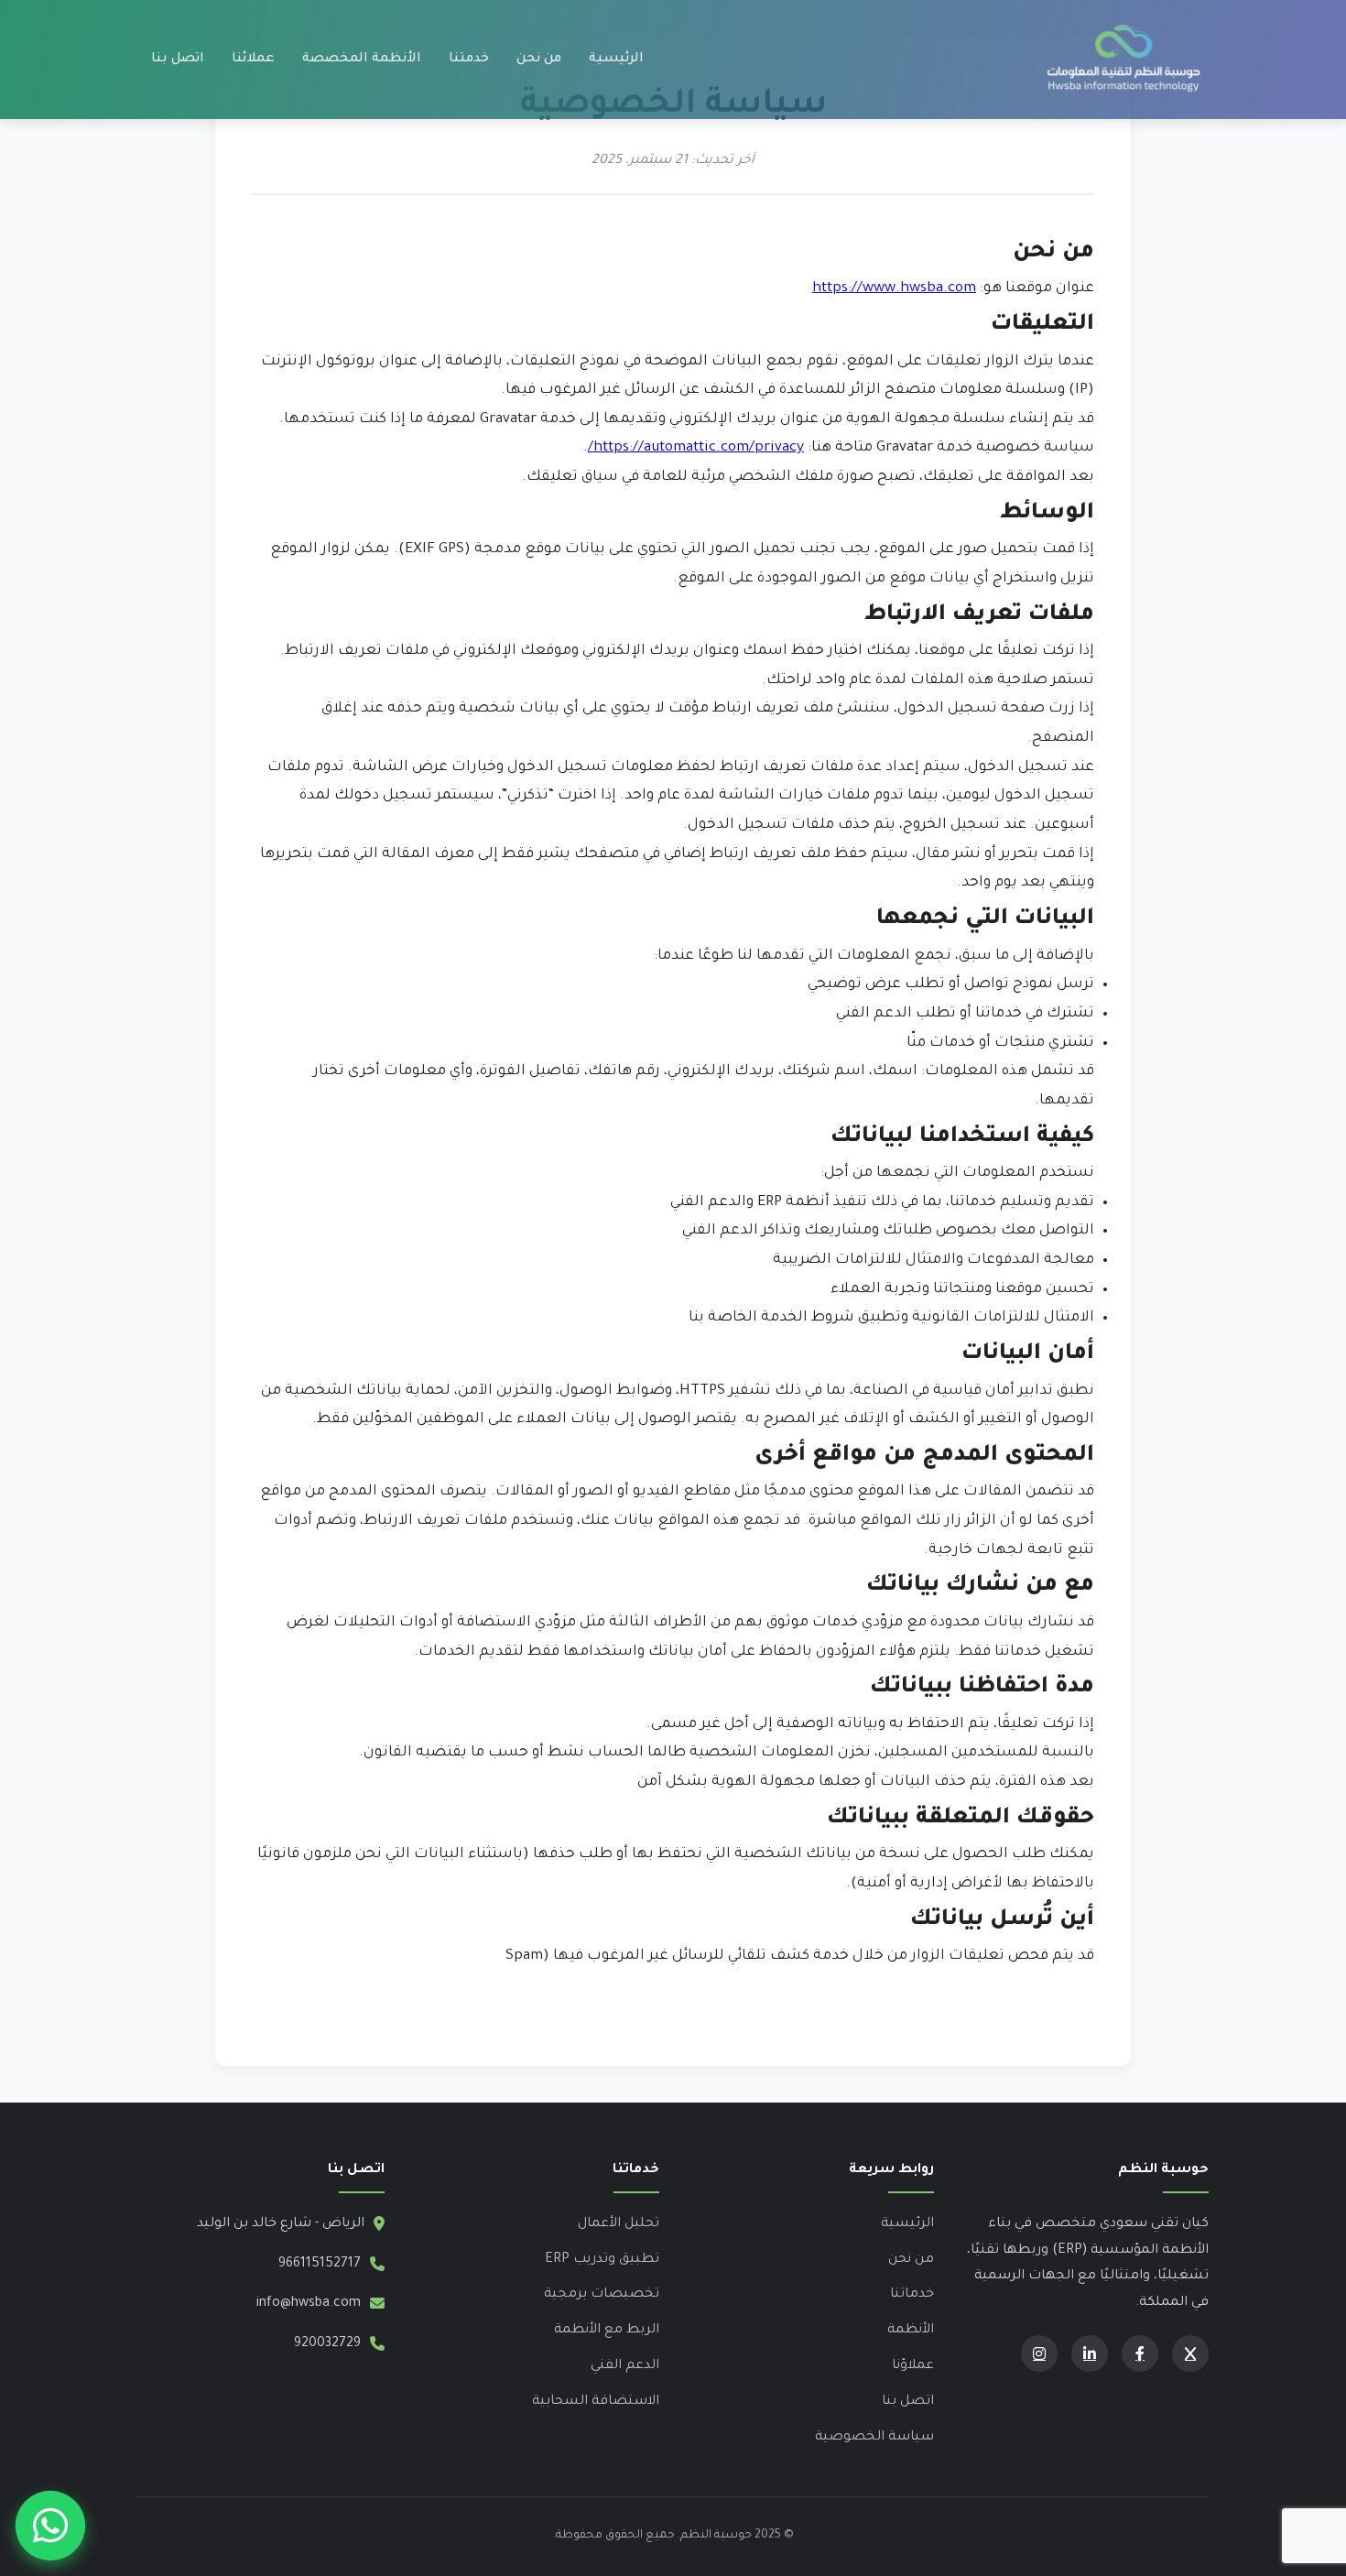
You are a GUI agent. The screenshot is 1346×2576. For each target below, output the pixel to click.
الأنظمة (911, 2331)
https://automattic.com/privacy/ (696, 448)
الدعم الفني (625, 2366)
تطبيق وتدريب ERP (602, 2260)
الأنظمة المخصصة (362, 60)
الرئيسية (616, 60)
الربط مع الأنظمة (607, 2331)
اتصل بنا (178, 60)
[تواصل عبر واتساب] (50, 2526)
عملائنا (253, 60)
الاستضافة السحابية (596, 2402)
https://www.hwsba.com (894, 289)
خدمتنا (469, 60)
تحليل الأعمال (619, 2224)
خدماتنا (912, 2295)
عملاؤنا (913, 2366)
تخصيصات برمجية (602, 2295)
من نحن (539, 60)
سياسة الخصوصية (874, 2438)
